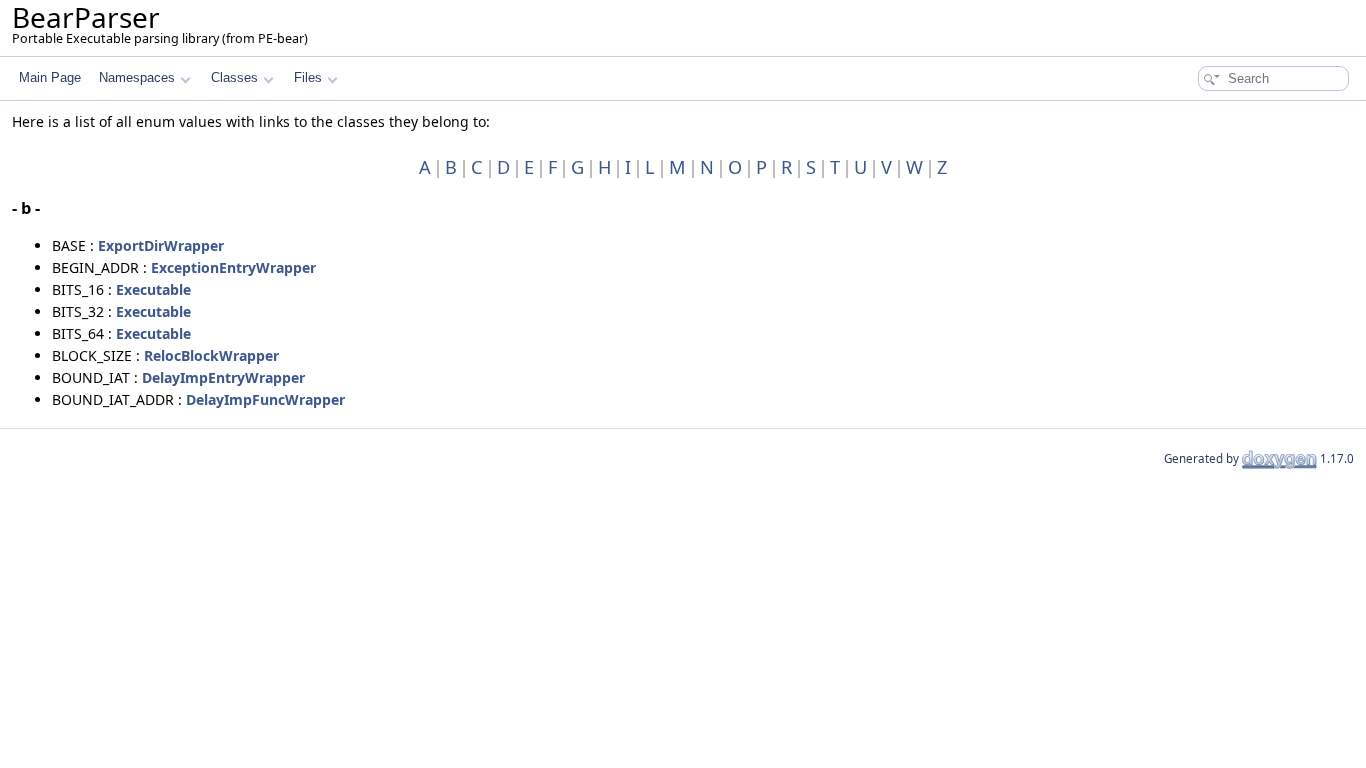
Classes (234, 77)
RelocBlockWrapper (211, 355)
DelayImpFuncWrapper (265, 399)
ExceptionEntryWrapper (233, 267)
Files (308, 77)
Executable (153, 289)
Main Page (50, 77)
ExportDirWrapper (161, 245)
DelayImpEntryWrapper (223, 377)
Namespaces (137, 77)
